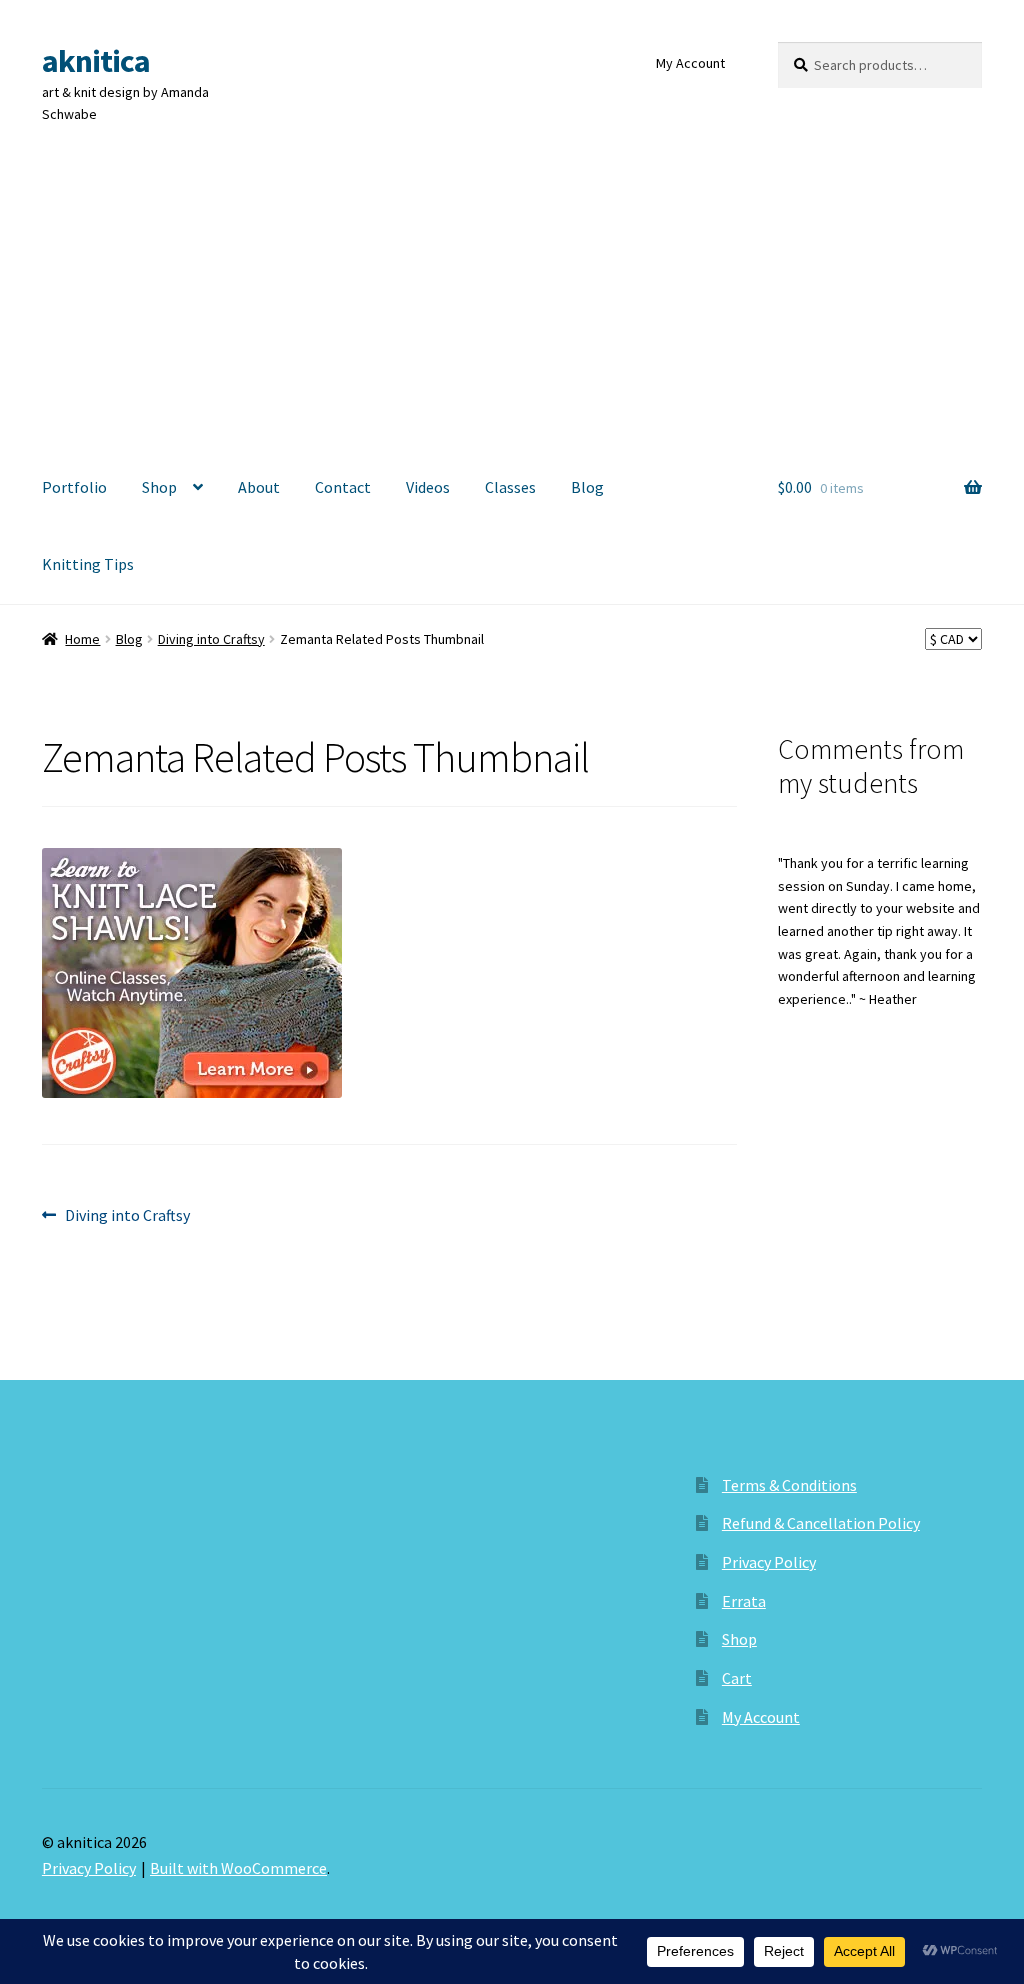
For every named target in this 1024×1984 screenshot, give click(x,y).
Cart (737, 1678)
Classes (510, 487)
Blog (587, 487)
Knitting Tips (88, 564)
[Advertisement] (512, 299)
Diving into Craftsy (211, 639)
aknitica (96, 61)
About (259, 487)
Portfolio (74, 487)
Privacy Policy (769, 1562)
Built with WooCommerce (238, 1868)
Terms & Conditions (789, 1485)
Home (82, 639)
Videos (428, 487)
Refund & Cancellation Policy (821, 1523)
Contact (343, 487)
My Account (690, 63)
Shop (159, 487)
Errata (744, 1601)
